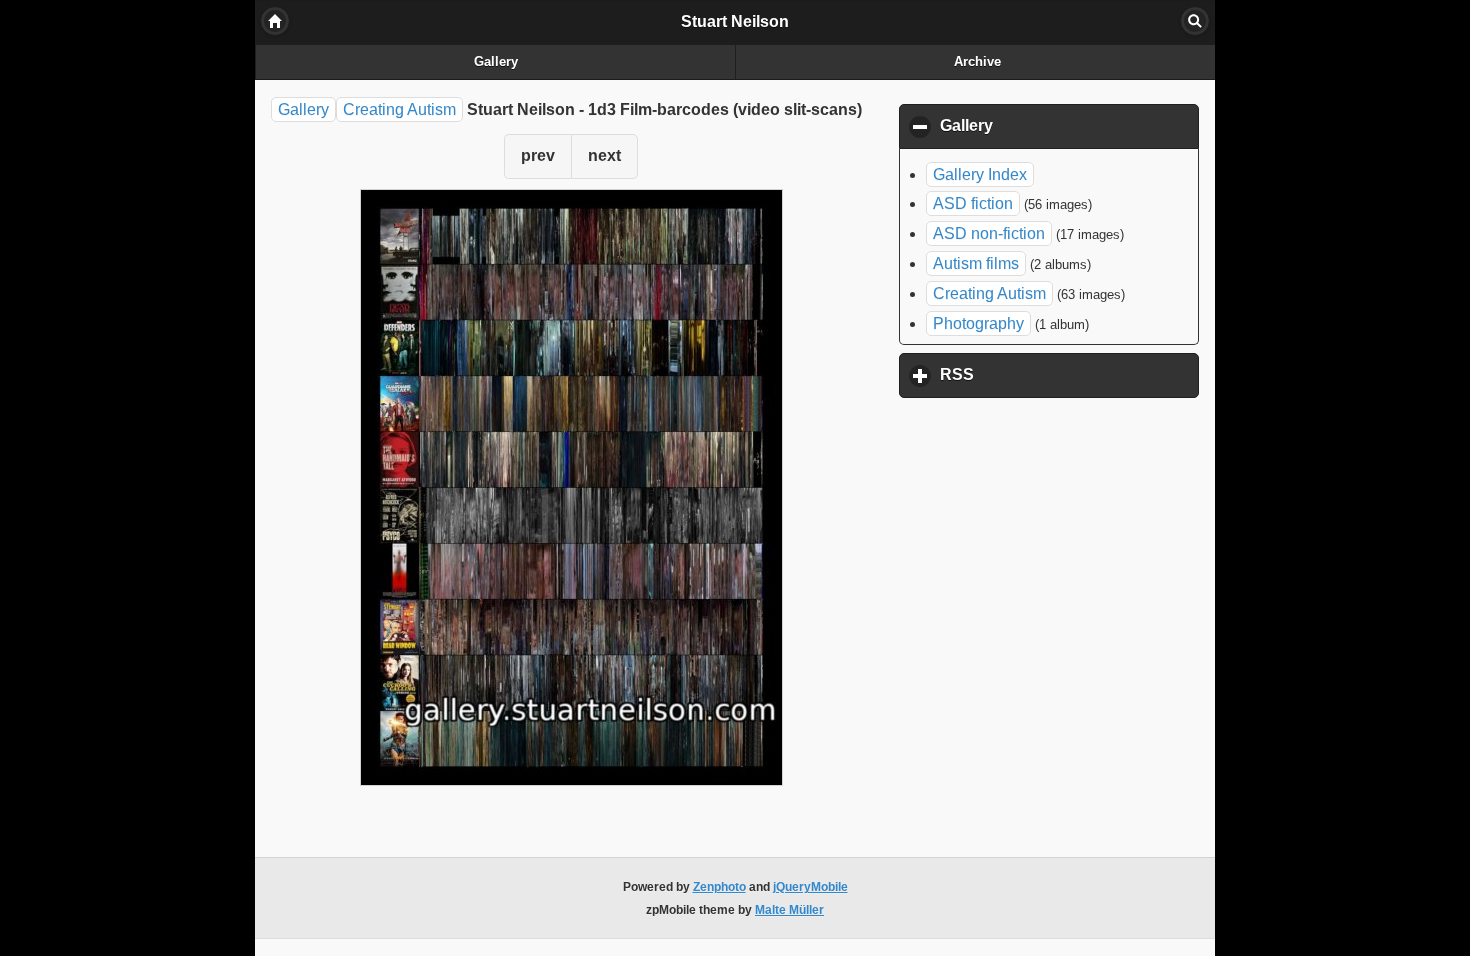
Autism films (976, 263)
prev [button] (538, 155)
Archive (977, 62)
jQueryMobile (810, 887)
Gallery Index (980, 174)
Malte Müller (789, 910)
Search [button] (1195, 21)
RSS (1050, 374)
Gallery (496, 62)
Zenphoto (719, 887)
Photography (978, 323)
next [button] (604, 155)
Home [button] (275, 21)
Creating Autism (399, 109)
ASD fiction (973, 203)
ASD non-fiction (989, 233)
